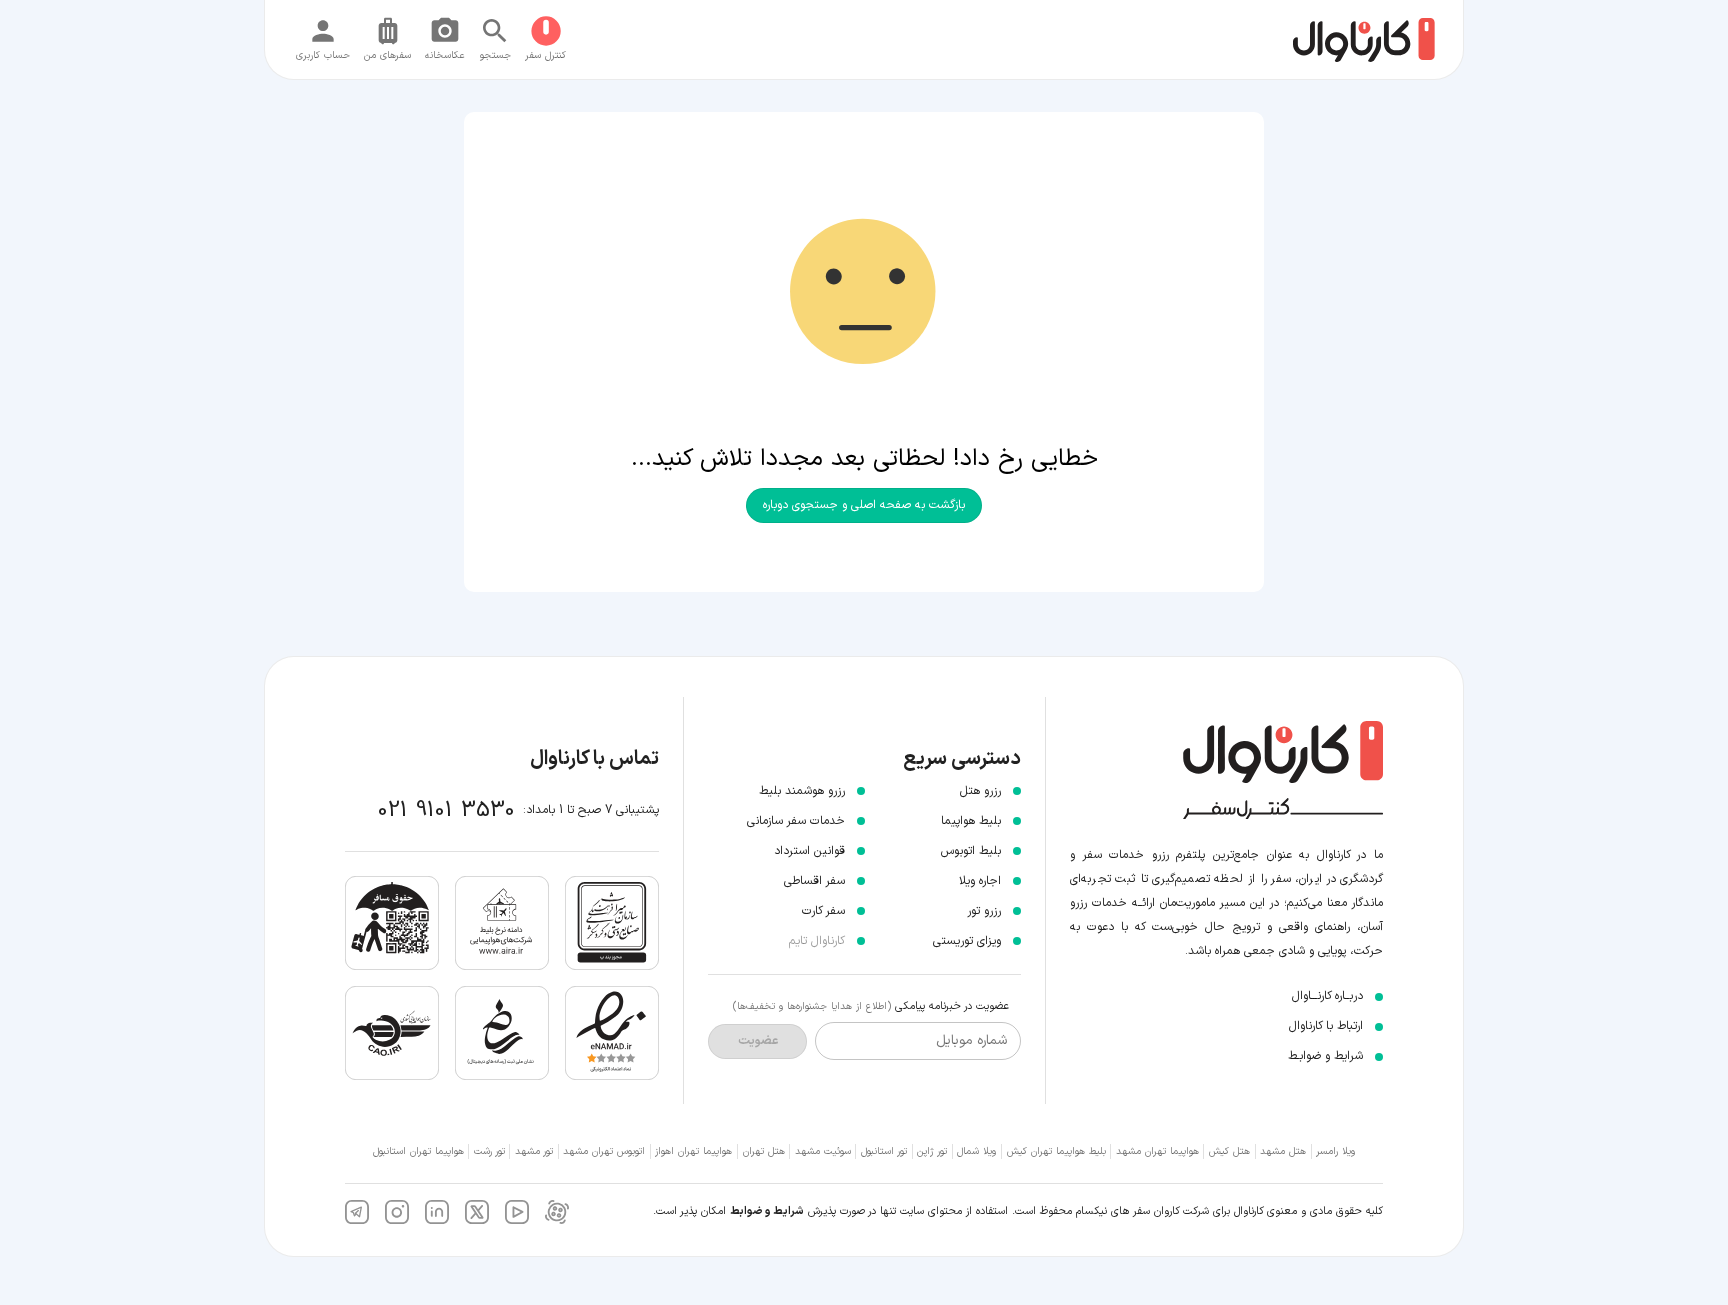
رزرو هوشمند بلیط (802, 791)
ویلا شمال (976, 1151)
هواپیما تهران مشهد (1157, 1151)
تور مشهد (534, 1151)
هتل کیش (1229, 1151)
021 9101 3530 (446, 810)
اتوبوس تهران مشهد (604, 1151)
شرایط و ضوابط (767, 1211)
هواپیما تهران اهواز (693, 1151)
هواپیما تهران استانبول (418, 1151)
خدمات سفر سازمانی (796, 821)
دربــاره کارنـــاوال (1327, 996)
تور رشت (489, 1151)
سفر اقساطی (814, 881)
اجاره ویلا (980, 881)
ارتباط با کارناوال (1326, 1026)
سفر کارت (823, 911)
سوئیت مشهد (823, 1151)
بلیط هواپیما (971, 821)
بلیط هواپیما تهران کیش (1056, 1151)
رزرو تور (984, 911)
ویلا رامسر (1335, 1151)
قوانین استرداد (809, 851)
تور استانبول (884, 1151)
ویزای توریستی (967, 941)
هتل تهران (764, 1151)
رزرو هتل (980, 791)
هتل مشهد (1283, 1151)
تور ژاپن (932, 1151)
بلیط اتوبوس (971, 851)
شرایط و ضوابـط (1325, 1056)
